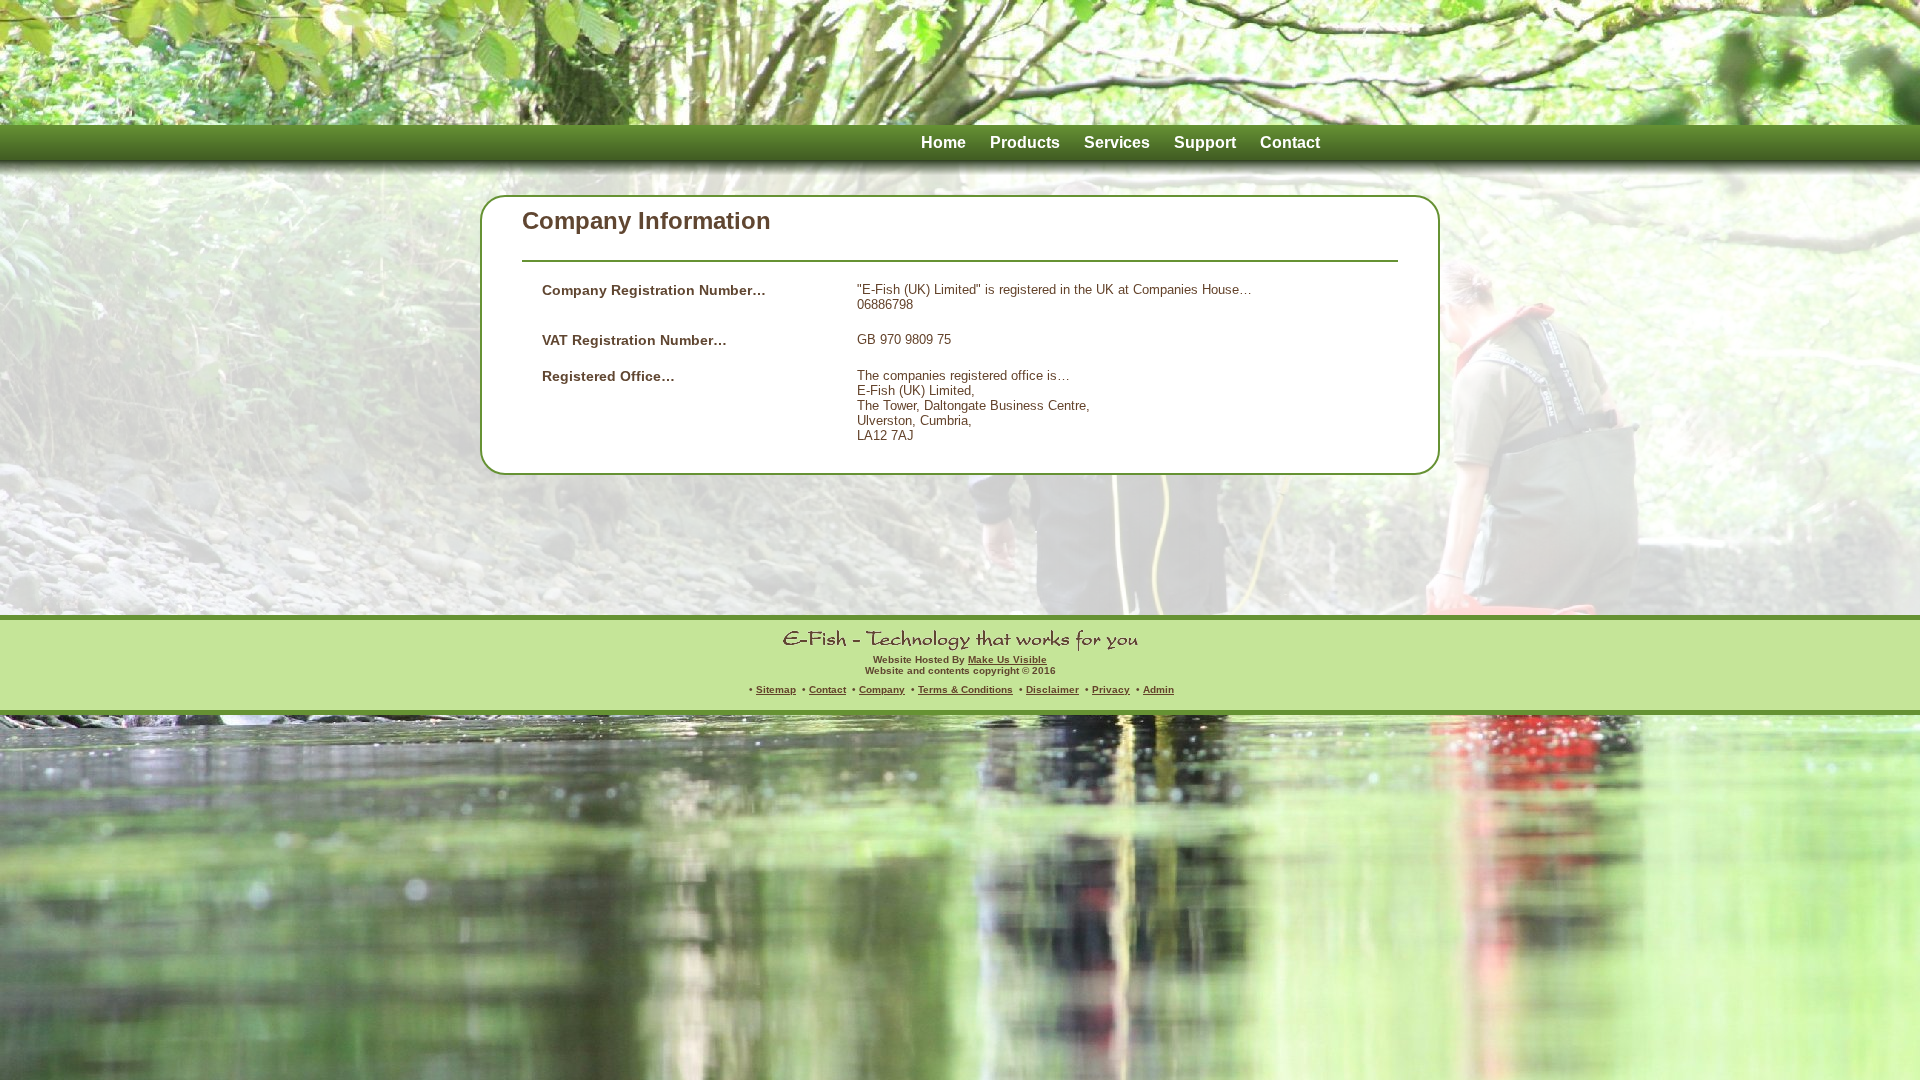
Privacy (1111, 689)
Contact (1290, 142)
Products (1025, 142)
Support (1205, 142)
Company (882, 689)
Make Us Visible (1007, 659)
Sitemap (776, 689)
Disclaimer (1052, 689)
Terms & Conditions (965, 689)
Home (943, 142)
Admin (1158, 689)
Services (1117, 142)
